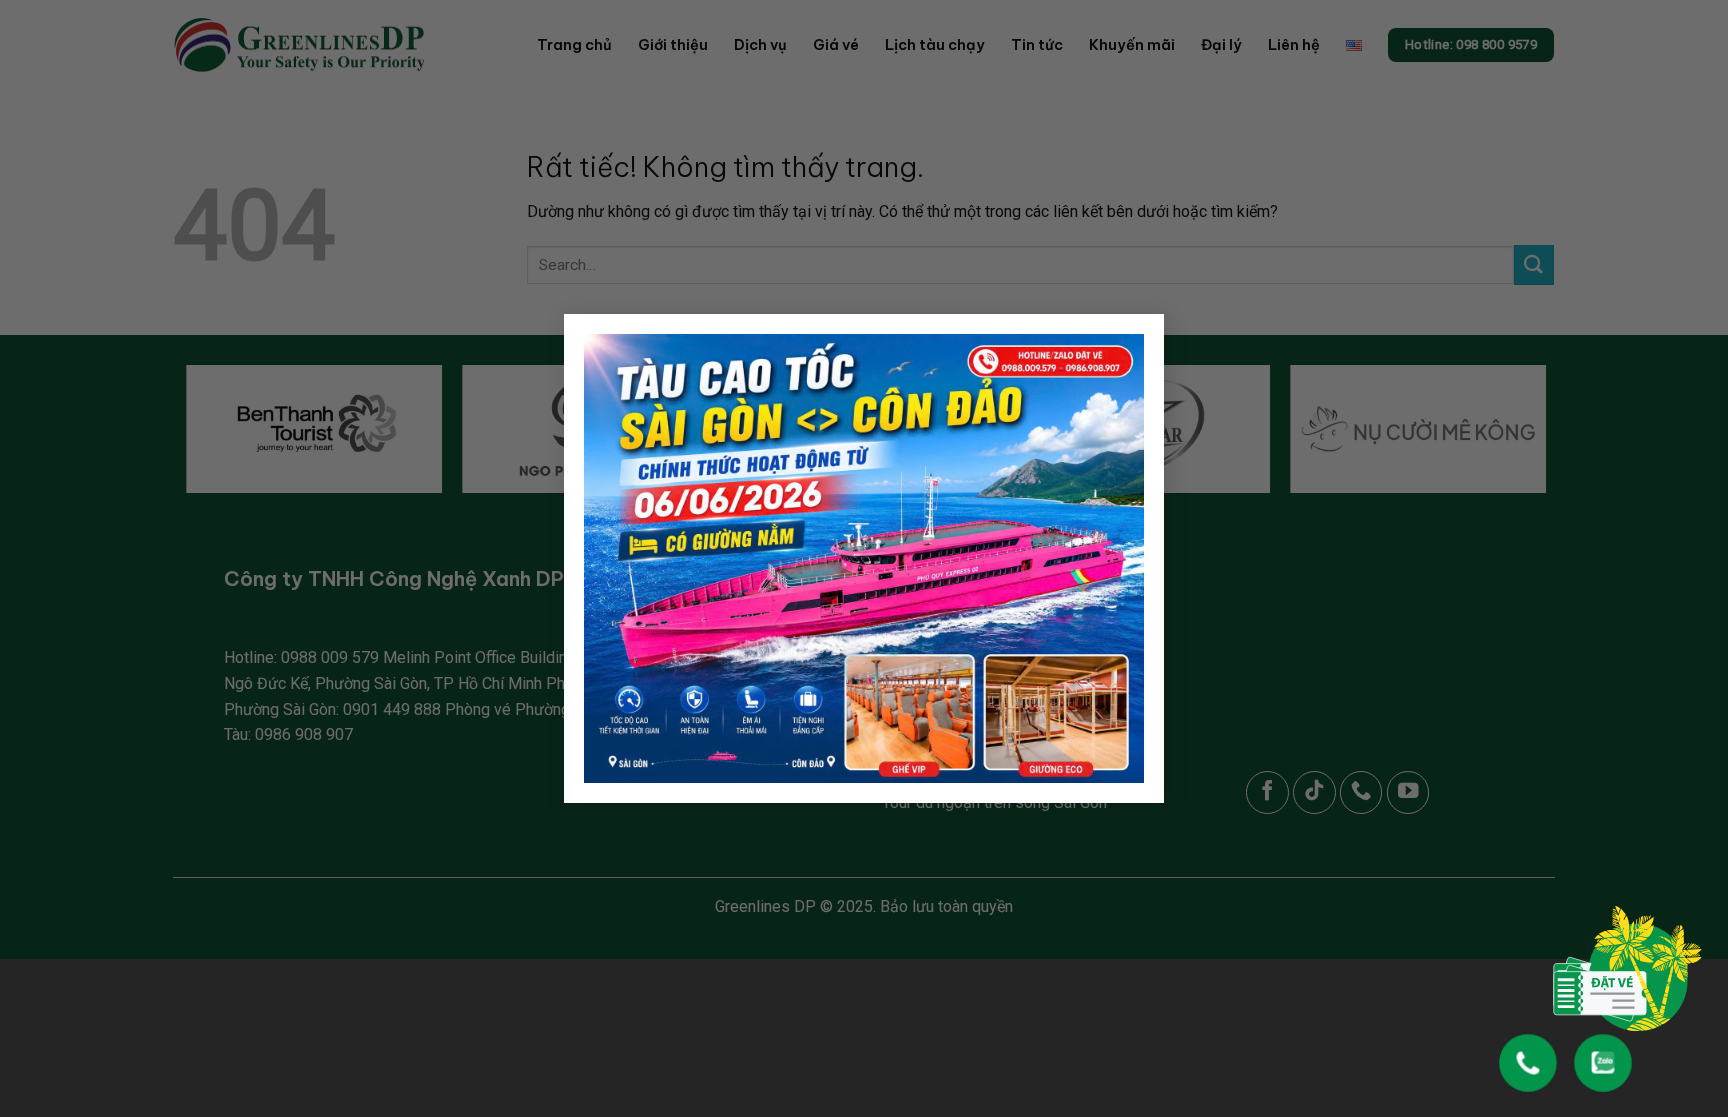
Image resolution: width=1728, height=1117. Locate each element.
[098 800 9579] (1528, 1053)
